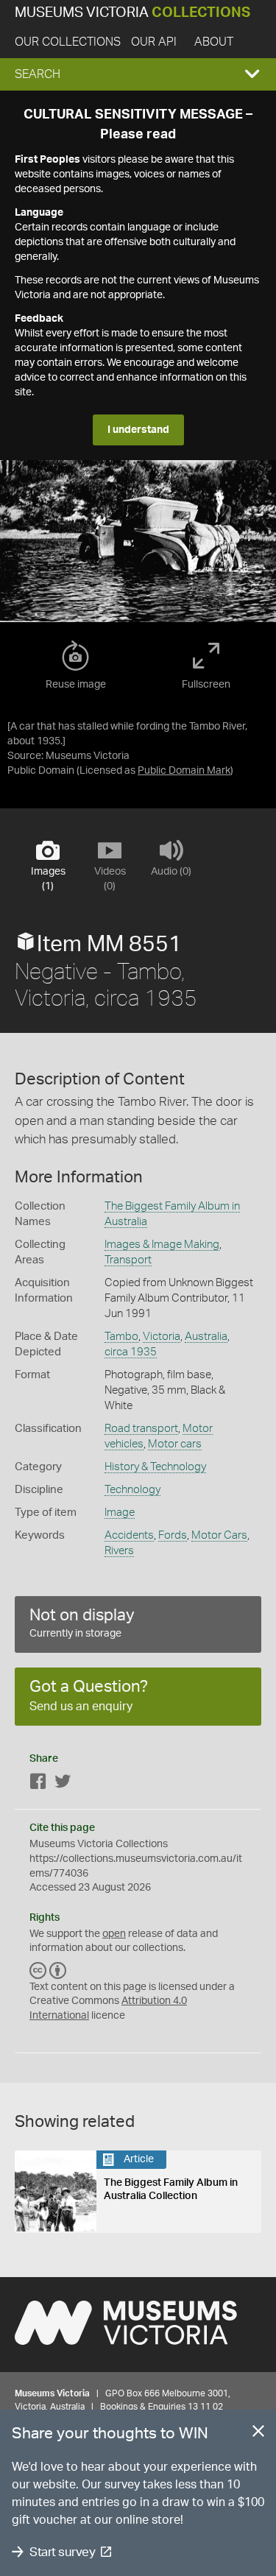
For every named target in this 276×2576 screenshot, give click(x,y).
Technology (132, 1490)
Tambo (121, 1337)
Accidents (129, 1535)
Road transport (141, 1429)
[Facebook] (38, 1784)
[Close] (258, 2434)
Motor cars (175, 1444)
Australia (206, 1337)
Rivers (119, 1551)
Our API (154, 42)
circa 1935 (131, 1352)
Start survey (62, 2552)
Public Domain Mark (184, 771)
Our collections (68, 42)
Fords (173, 1535)
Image (120, 1513)
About (214, 42)
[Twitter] (63, 1784)
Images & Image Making (162, 1245)
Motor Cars (219, 1535)
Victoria (162, 1337)
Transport (128, 1260)
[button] (138, 74)
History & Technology (155, 1467)
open (114, 1934)
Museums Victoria (132, 13)
